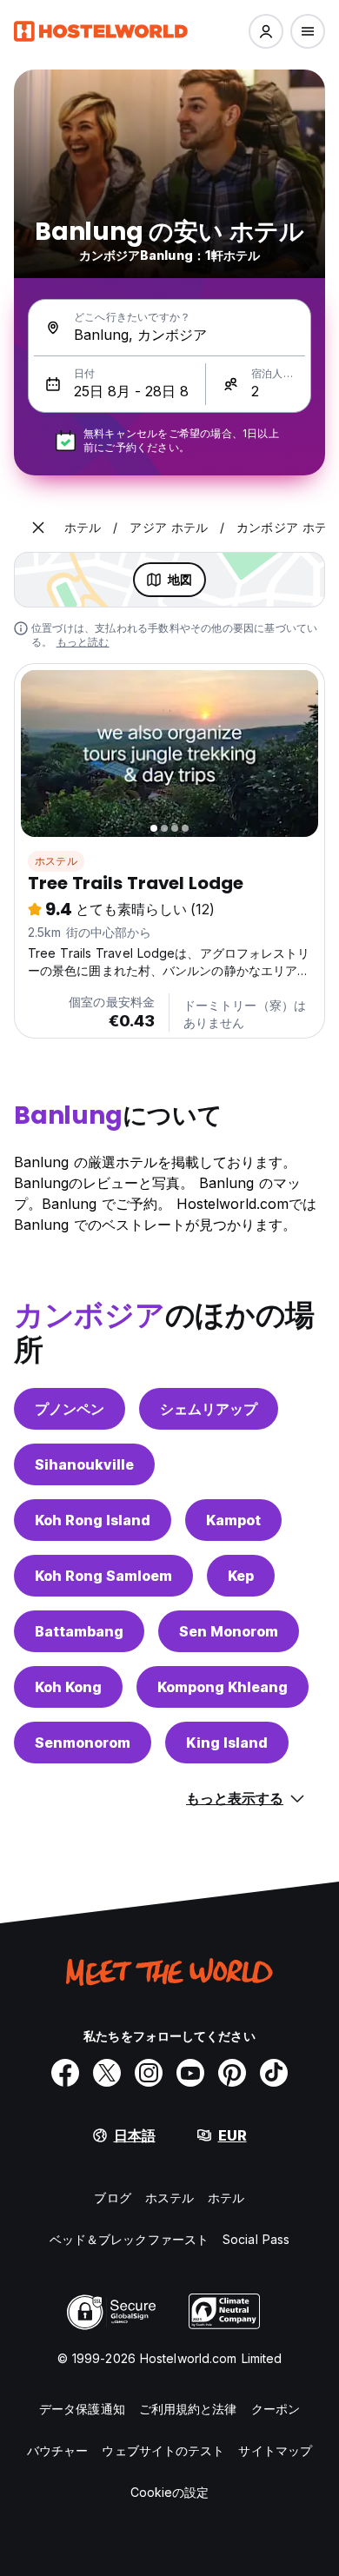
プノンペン (70, 1409)
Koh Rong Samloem (103, 1576)
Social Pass (256, 2239)
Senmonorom (83, 1743)
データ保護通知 (82, 2409)
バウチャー (58, 2450)
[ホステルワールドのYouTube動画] (190, 2073)
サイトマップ (275, 2450)
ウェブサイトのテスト (163, 2450)
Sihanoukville (84, 1464)
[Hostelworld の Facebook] (65, 2073)
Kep (241, 1576)
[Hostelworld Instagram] (149, 2073)
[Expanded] (38, 528)
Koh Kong (68, 1687)
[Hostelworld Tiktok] (274, 2073)
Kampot (233, 1520)
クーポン (276, 2409)
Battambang (79, 1631)
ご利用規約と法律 (188, 2409)
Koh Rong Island (93, 1520)
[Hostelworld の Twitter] (107, 2073)
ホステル (56, 861)
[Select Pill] (266, 31)
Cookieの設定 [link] (170, 2492)
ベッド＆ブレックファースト (129, 2239)
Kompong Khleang (223, 1687)
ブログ (112, 2198)
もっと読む (83, 642)
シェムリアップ (209, 1409)
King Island (227, 1743)
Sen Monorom (229, 1631)
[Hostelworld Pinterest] (232, 2073)
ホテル (226, 2198)
